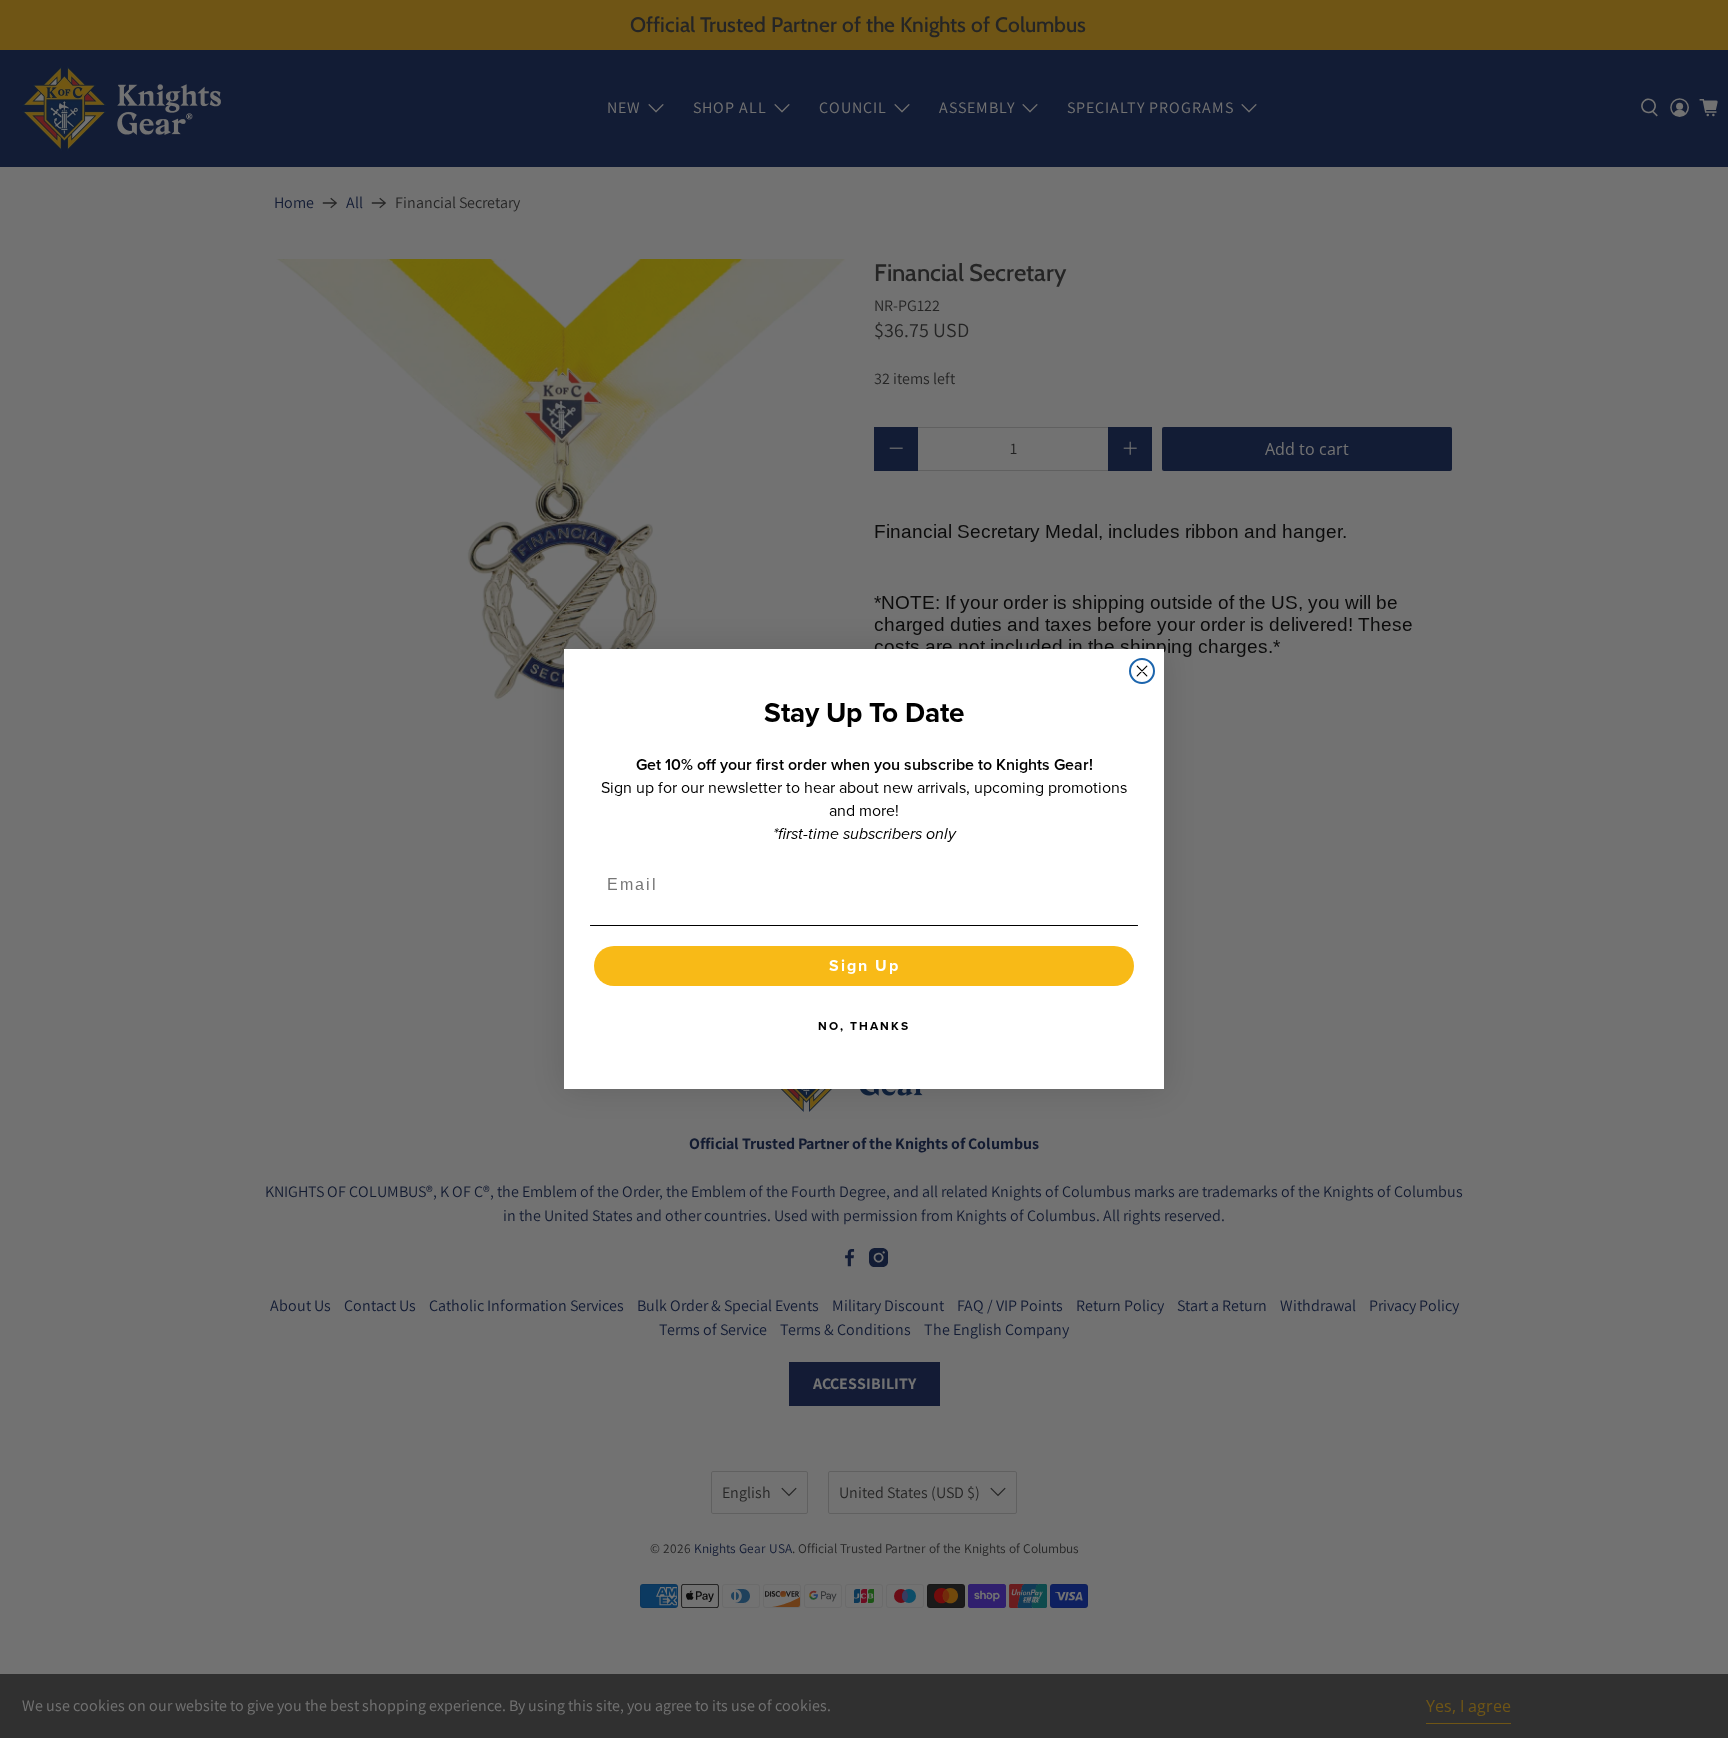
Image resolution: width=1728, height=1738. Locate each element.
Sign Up (864, 965)
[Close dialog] (1142, 671)
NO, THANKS (864, 1026)
